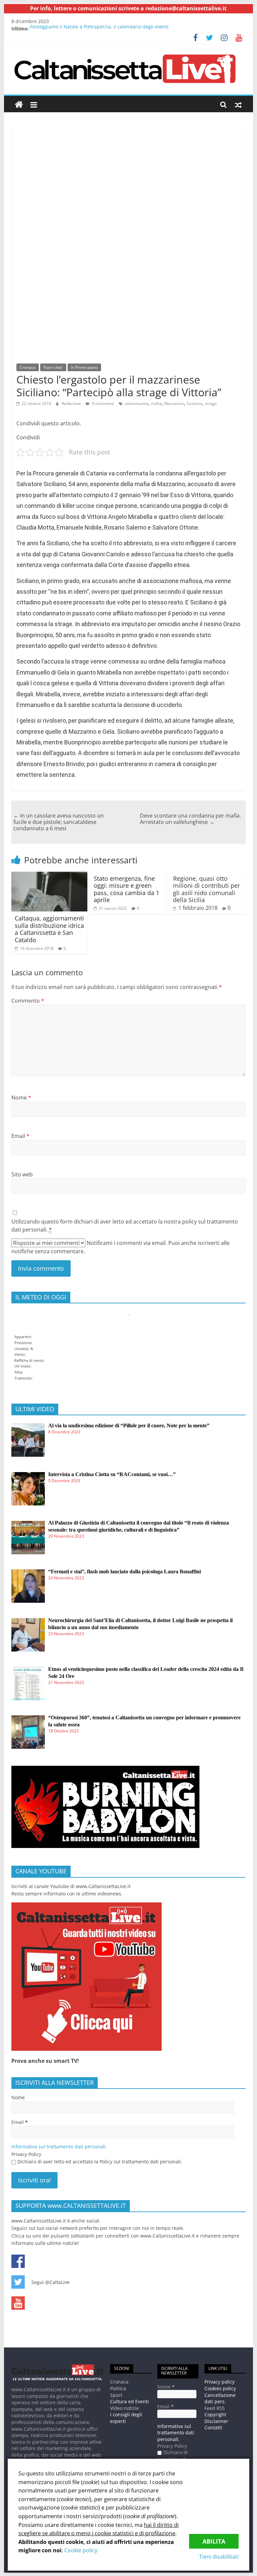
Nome (21, 1098)
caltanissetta (136, 403)
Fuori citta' (53, 367)
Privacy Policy (26, 2154)
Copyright (215, 2414)
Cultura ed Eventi (130, 2401)
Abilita (214, 2541)
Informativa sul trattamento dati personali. (59, 2146)
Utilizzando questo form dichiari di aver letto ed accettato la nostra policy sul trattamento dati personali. (125, 1226)
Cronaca (28, 367)
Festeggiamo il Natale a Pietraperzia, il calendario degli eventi (99, 29)
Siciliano (194, 403)
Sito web (22, 1174)
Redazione (71, 403)
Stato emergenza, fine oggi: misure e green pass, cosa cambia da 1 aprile (126, 889)
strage (211, 403)
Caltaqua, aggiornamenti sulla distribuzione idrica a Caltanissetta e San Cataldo (49, 929)
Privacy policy (220, 2382)
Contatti (213, 2427)
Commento (28, 1001)
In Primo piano (84, 367)
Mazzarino (174, 403)
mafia (156, 403)
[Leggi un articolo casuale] (238, 105)
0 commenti (103, 403)
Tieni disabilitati (219, 2557)
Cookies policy (220, 2388)
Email (20, 1136)
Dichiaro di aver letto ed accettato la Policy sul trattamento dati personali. (100, 2162)
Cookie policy (81, 2550)
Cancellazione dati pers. (220, 2398)
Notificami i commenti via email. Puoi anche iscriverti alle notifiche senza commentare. (120, 1247)
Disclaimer (216, 2421)
